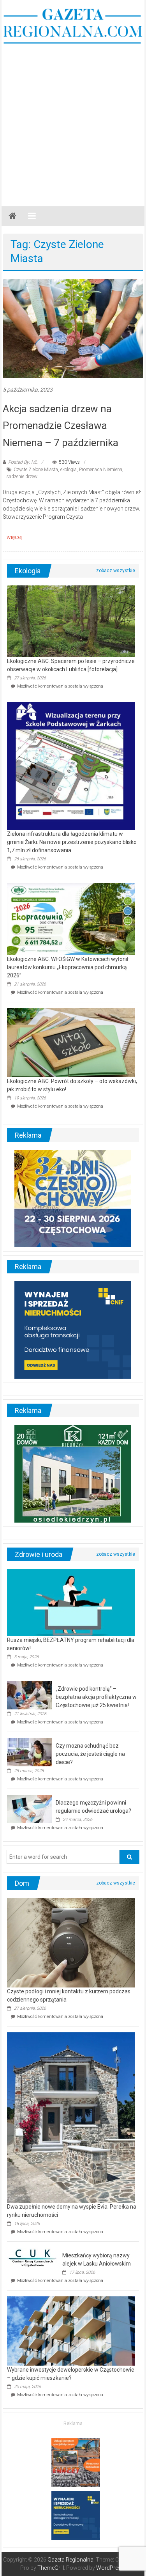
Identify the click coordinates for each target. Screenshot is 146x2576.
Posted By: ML (23, 462)
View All (116, 571)
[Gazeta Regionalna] (12, 216)
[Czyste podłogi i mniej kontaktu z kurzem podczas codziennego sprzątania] (71, 1942)
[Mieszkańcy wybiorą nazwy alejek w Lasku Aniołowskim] (33, 2258)
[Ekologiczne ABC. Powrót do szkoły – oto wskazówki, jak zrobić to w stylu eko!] (71, 1042)
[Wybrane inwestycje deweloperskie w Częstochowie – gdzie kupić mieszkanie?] (71, 2331)
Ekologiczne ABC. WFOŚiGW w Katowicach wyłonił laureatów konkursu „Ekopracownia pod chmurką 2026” (68, 967)
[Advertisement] (73, 121)
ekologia (69, 470)
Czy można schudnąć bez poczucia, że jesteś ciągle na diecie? (90, 1754)
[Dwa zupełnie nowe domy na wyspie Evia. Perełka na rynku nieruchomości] (71, 2117)
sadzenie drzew (22, 477)
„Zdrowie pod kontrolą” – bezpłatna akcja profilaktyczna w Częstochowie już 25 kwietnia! (96, 1697)
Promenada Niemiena (101, 470)
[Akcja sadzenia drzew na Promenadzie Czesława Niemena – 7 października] (73, 328)
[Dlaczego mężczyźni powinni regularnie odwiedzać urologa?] (29, 1809)
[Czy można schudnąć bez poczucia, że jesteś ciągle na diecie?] (29, 1752)
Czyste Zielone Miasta (36, 470)
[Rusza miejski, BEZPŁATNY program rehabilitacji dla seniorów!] (71, 1602)
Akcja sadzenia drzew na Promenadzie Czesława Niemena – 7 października (61, 425)
